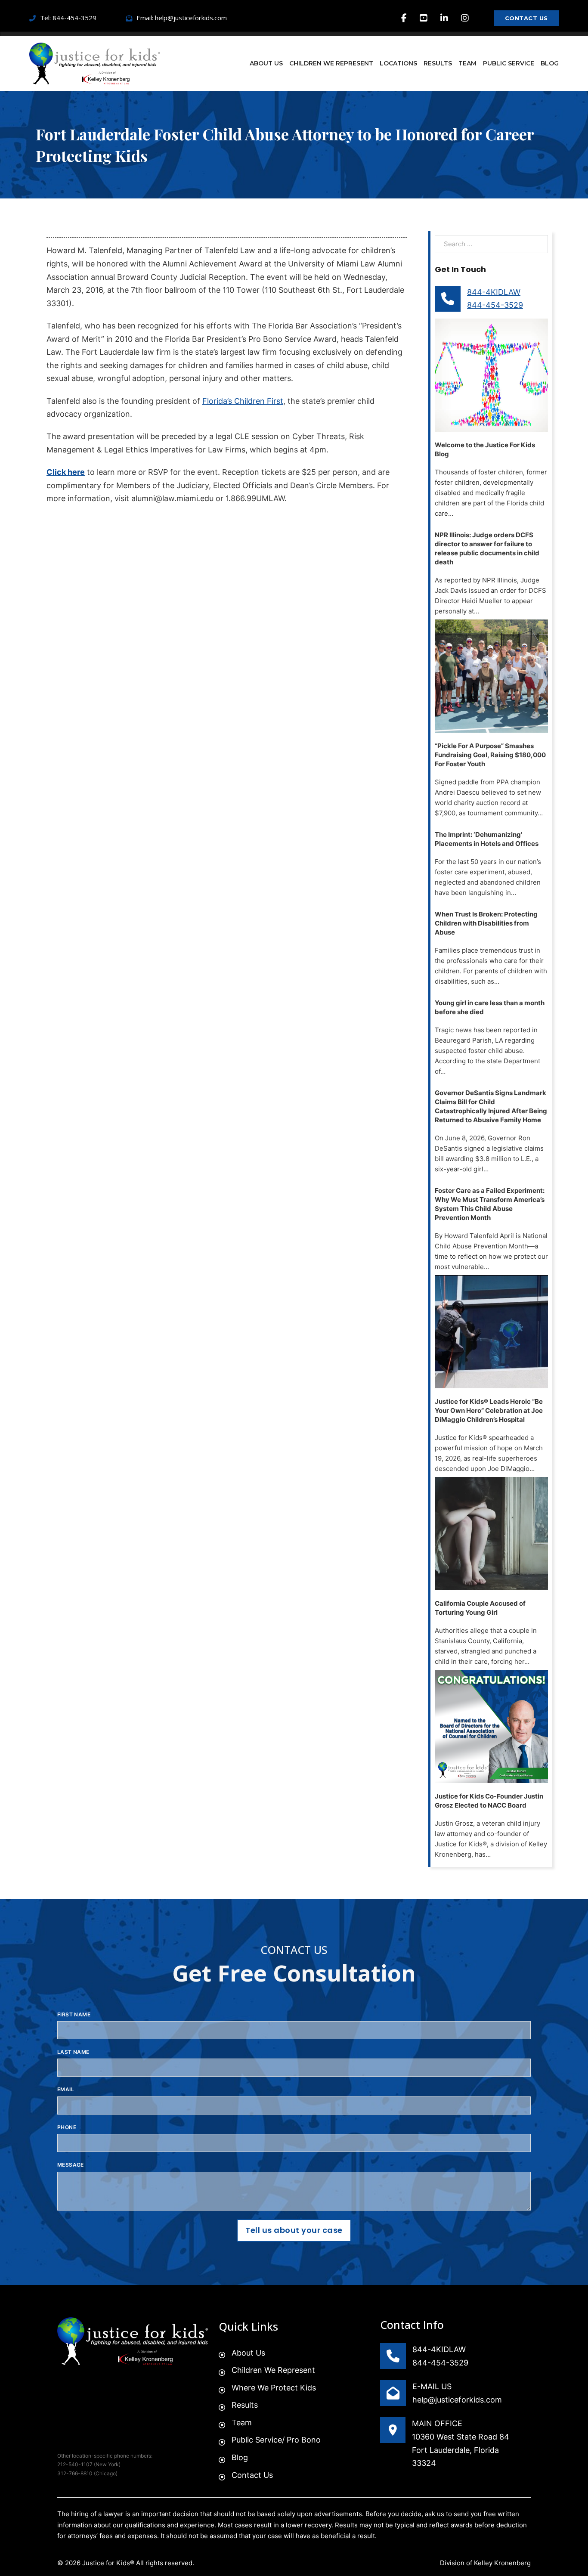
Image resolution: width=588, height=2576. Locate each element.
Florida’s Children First (243, 401)
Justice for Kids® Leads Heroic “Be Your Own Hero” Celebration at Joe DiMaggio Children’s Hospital (489, 1410)
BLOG (550, 63)
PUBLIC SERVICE (509, 63)
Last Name (73, 2052)
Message (71, 2165)
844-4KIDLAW (494, 292)
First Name (74, 2014)
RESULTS (438, 63)
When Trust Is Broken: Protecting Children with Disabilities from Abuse (486, 923)
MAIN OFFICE (437, 2423)
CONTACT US (526, 18)
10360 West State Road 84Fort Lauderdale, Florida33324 (461, 2450)
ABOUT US (266, 63)
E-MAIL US (432, 2386)
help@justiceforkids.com (457, 2400)
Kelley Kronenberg (502, 2563)
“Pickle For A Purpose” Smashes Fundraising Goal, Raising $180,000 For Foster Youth (490, 755)
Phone (67, 2127)
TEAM (467, 63)
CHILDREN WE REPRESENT (331, 63)
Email (66, 2089)
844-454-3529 (495, 305)
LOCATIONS (398, 63)
